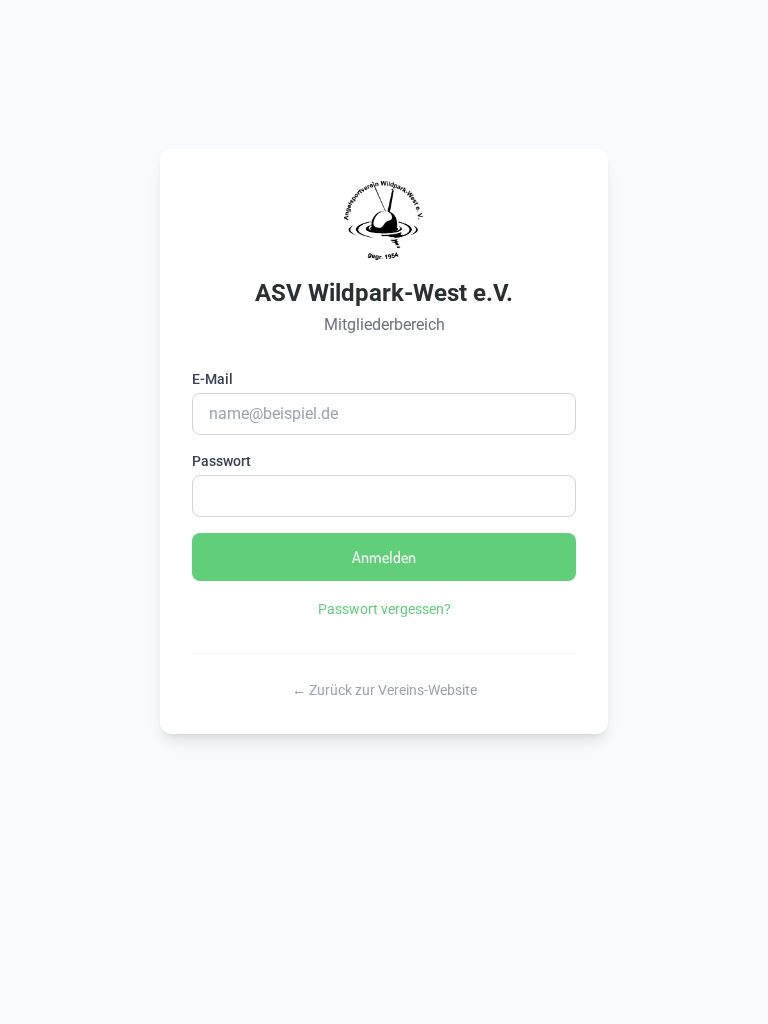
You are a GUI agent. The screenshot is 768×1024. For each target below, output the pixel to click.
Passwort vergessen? (384, 609)
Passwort (221, 461)
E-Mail (212, 379)
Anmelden (384, 557)
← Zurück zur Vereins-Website (384, 690)
